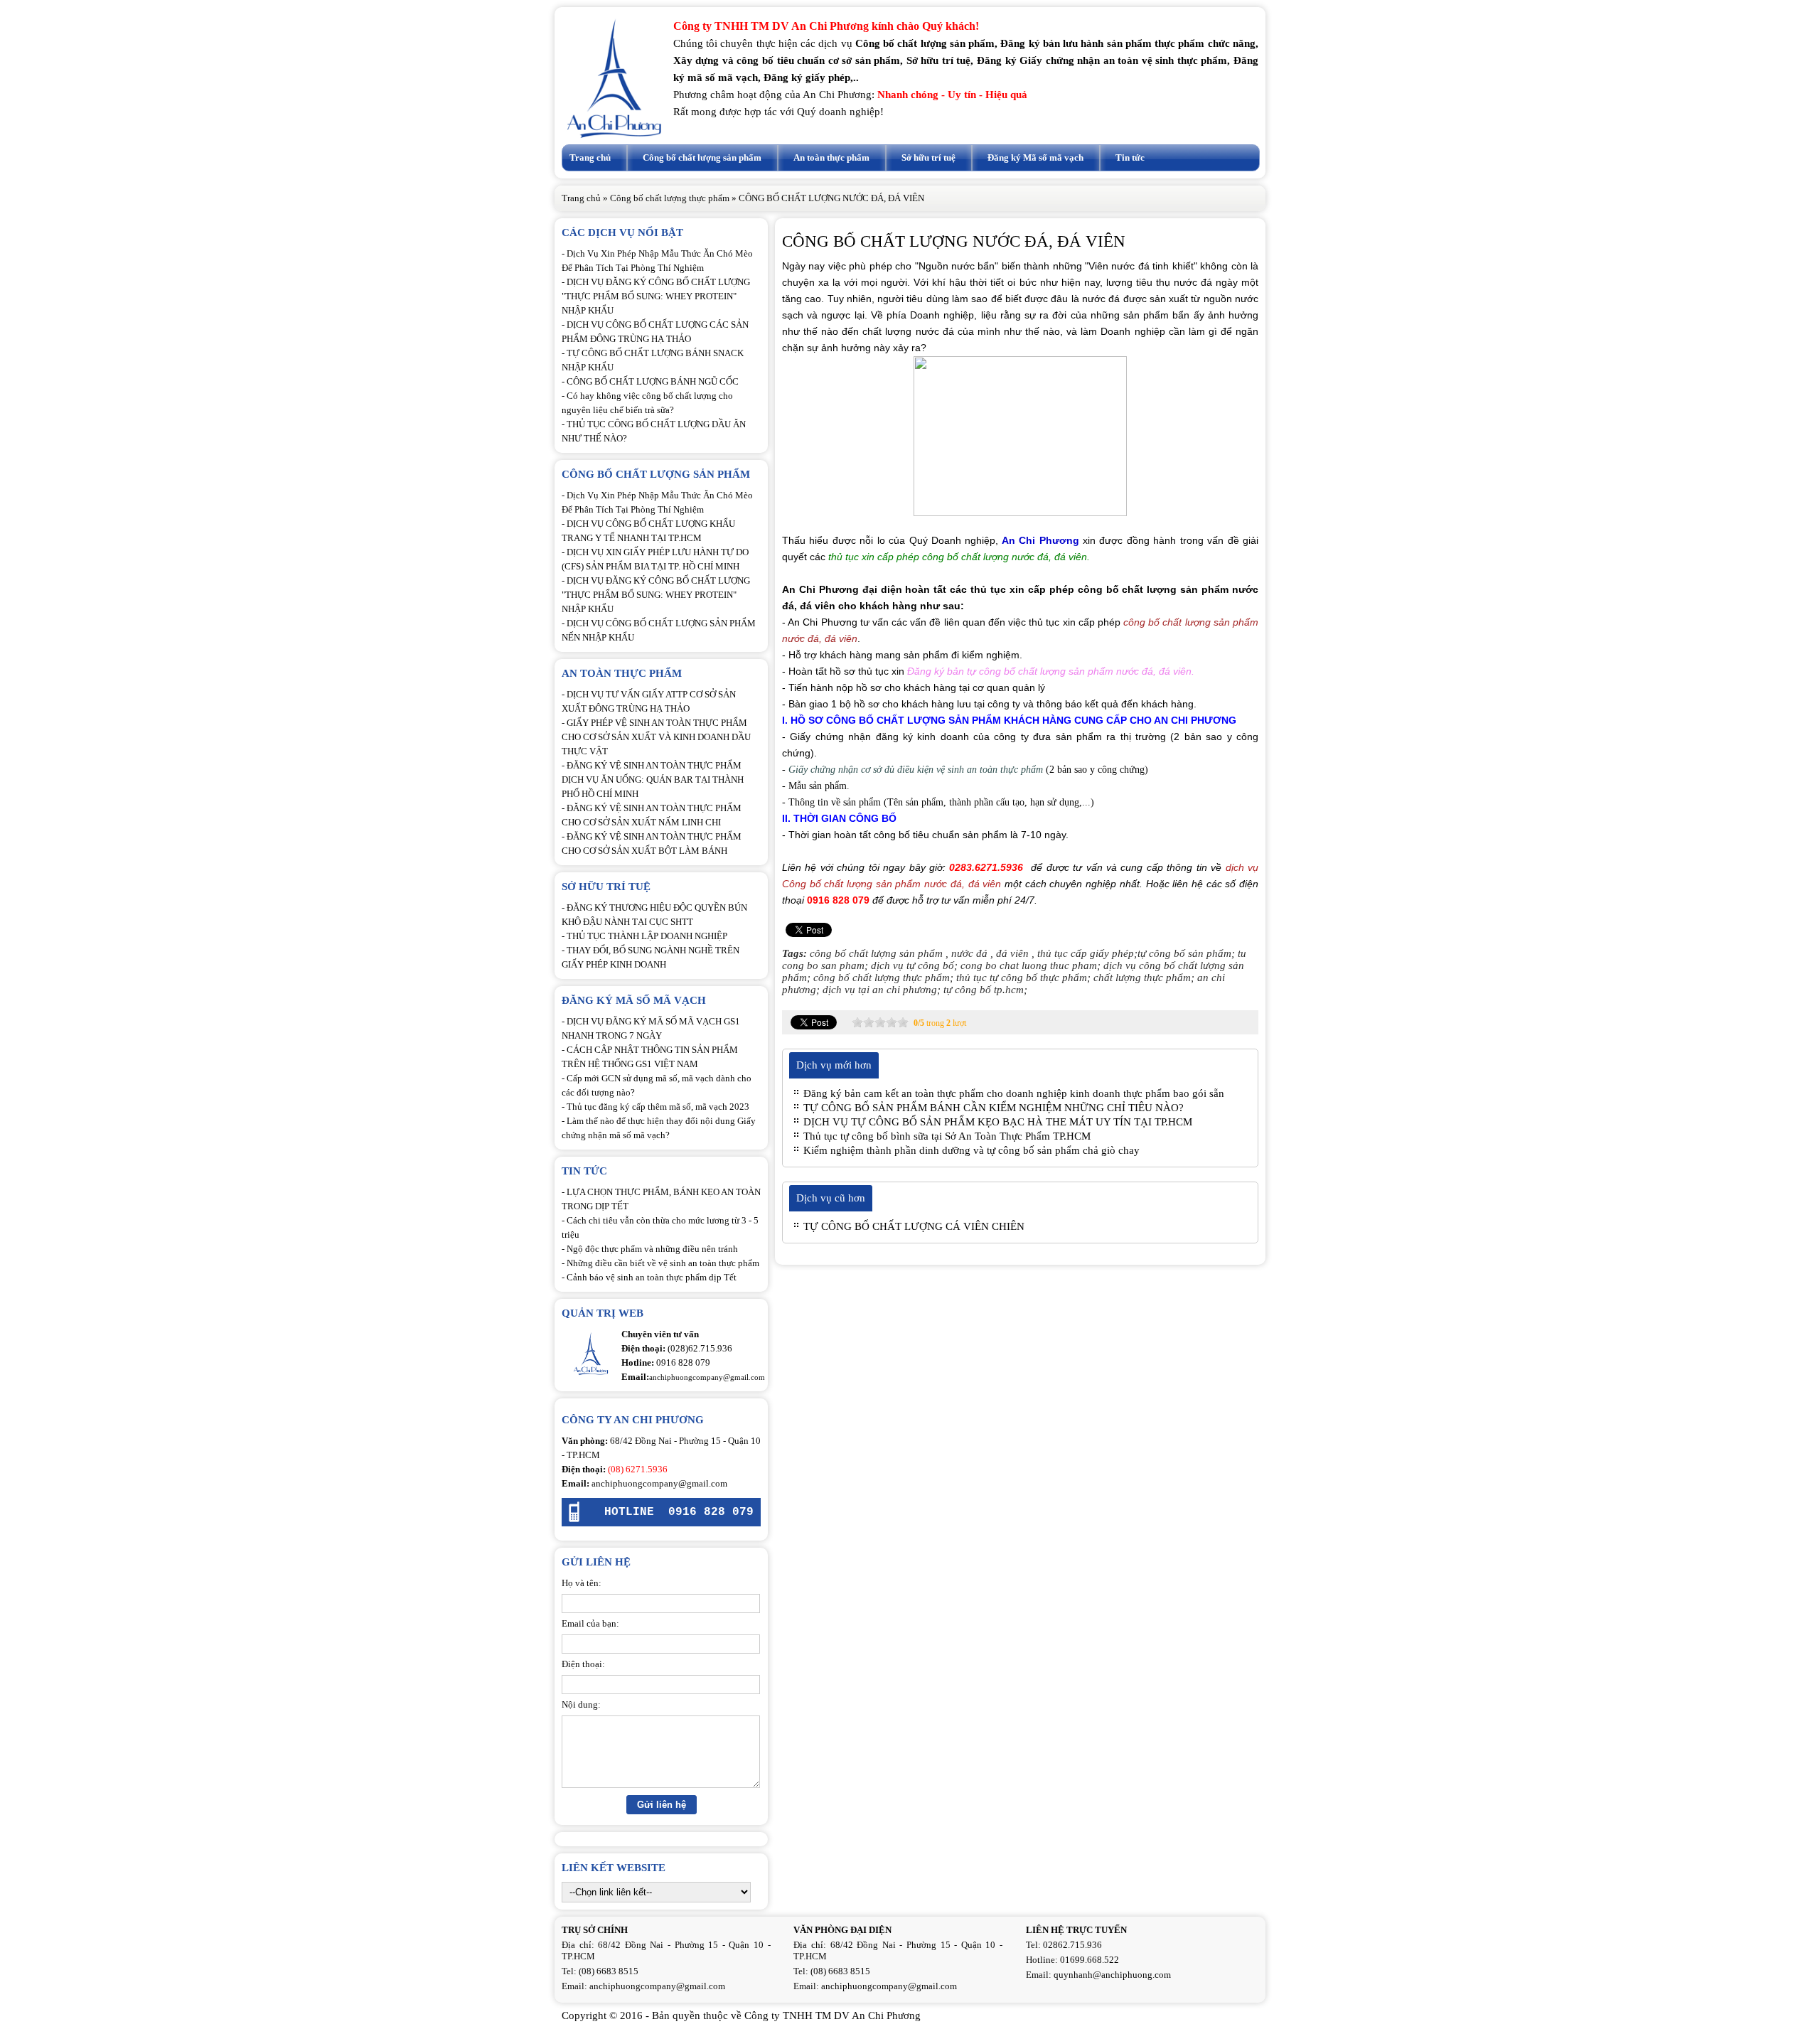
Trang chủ (590, 157)
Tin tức (1130, 157)
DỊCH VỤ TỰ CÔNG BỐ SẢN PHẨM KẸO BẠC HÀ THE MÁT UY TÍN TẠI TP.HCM (998, 1122)
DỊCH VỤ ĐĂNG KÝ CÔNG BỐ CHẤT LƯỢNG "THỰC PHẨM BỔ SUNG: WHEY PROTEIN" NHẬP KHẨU (656, 296)
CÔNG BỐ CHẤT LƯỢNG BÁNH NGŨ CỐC (653, 381)
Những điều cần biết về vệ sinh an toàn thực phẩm (663, 1263)
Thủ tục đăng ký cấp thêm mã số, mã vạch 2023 (658, 1107)
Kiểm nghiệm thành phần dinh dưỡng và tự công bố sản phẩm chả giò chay (971, 1150)
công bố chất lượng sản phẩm (876, 953)
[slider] (880, 1022)
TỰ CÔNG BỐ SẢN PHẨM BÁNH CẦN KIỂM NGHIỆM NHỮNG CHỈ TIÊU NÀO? (994, 1108)
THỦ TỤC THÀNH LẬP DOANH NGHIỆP (647, 936)
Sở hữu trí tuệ (928, 157)
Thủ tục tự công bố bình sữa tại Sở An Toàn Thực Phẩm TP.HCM (947, 1136)
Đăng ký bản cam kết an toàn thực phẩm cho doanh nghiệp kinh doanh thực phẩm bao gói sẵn (1014, 1093)
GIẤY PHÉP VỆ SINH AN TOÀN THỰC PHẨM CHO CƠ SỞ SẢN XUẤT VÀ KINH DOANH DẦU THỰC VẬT (656, 737)
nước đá (969, 953)
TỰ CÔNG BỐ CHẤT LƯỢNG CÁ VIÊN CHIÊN (914, 1226)
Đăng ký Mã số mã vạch (1035, 157)
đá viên (1012, 953)
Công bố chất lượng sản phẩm (702, 157)
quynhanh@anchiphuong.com (1112, 1975)
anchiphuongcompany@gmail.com (659, 1483)
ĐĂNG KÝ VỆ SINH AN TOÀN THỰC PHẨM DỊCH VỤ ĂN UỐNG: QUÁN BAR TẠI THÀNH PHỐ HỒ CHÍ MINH (653, 780)
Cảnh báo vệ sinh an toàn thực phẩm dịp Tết (652, 1277)
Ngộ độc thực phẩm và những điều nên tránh (652, 1249)
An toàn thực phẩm (831, 157)
